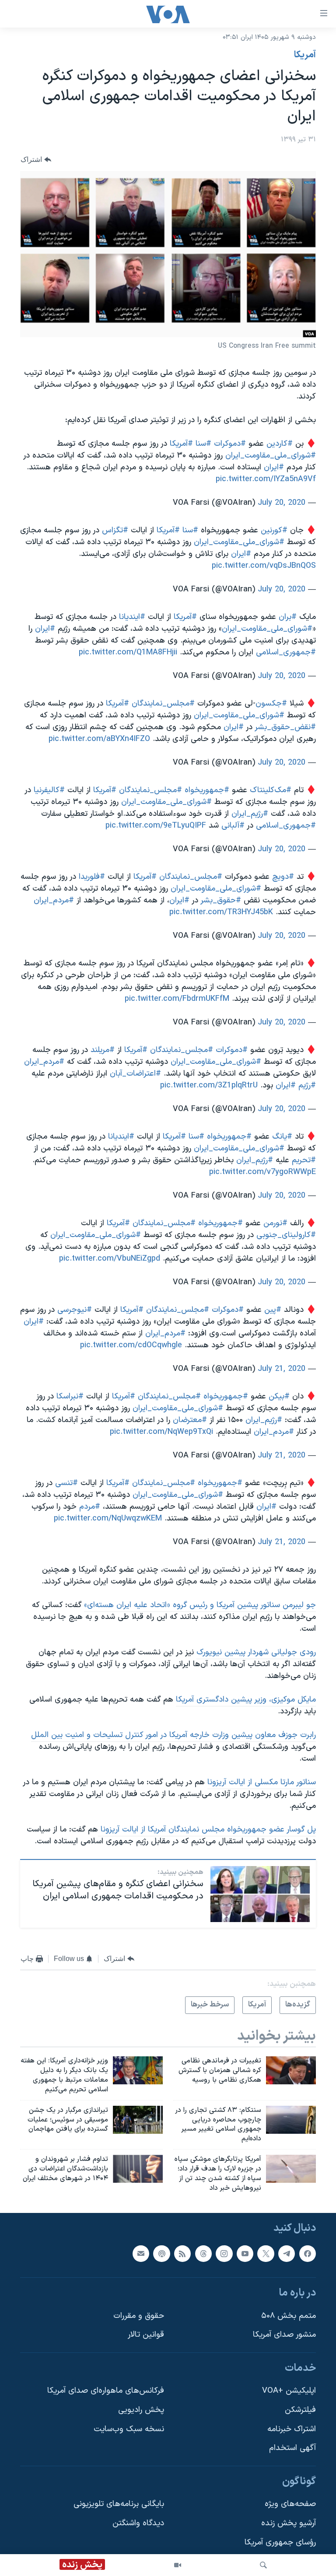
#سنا (203, 444)
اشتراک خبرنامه (292, 2429)
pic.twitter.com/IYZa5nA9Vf (266, 479)
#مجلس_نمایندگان (163, 704)
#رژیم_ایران (250, 814)
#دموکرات (230, 444)
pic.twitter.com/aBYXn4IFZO (99, 739)
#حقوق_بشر (221, 900)
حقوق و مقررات (139, 2316)
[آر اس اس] (182, 2254)
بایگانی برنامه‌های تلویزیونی (119, 2504)
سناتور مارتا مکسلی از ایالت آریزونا (262, 1782)
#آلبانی (233, 826)
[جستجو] (263, 2565)
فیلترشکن (300, 2410)
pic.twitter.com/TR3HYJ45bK (221, 912)
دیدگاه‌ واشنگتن (138, 2524)
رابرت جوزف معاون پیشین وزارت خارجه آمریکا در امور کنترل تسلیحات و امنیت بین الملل (173, 1735)
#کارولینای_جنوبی (286, 1235)
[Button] (36, 160)
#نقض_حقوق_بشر (285, 727)
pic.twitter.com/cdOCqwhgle (131, 1345)
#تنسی (66, 1483)
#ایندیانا (132, 617)
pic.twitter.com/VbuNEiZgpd (110, 1259)
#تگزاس (115, 530)
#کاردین (280, 444)
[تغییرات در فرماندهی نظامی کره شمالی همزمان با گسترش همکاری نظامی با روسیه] (291, 2070)
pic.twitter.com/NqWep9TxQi (161, 1432)
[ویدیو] (178, 2565)
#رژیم (307, 1085)
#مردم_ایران (54, 900)
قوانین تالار (146, 2335)
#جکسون (271, 704)
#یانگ (282, 1137)
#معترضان (190, 1420)
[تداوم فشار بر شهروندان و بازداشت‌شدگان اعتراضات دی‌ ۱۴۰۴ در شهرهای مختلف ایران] (138, 2169)
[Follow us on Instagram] (224, 2254)
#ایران (274, 467)
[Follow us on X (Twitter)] (266, 2254)
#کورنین (274, 530)
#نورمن (275, 1223)
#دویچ (283, 877)
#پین (273, 1310)
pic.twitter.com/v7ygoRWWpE (262, 1172)
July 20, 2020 (282, 503)
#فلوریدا (92, 877)
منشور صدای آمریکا (284, 2335)
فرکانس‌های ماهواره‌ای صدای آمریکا (106, 2391)
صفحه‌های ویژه (290, 2504)
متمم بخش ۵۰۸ (289, 2316)
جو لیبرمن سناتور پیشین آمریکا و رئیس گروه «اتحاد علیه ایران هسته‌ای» (200, 1605)
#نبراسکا (70, 1396)
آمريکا (305, 55)
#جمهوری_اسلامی (286, 652)
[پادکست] (161, 2254)
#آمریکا (181, 444)
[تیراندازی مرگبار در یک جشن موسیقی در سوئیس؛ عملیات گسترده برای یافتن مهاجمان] (138, 2120)
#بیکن (279, 1396)
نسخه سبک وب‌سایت (129, 2429)
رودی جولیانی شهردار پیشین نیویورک (256, 1652)
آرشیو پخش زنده (289, 2524)
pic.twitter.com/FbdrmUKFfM (177, 999)
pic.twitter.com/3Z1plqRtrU (209, 1085)
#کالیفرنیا (49, 790)
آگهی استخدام (292, 2448)
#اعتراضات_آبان (135, 1074)
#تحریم (304, 1160)
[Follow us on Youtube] (245, 2254)
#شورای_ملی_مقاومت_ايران (271, 456)
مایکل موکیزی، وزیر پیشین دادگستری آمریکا (246, 1700)
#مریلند (103, 1050)
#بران (288, 617)
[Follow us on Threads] (203, 2254)
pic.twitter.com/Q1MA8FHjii (128, 652)
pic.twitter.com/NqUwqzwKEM (108, 1519)
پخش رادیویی (141, 2410)
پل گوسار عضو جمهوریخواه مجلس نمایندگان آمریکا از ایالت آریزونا (207, 1830)
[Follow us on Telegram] (287, 2254)
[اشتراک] (141, 2254)
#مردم (90, 1507)
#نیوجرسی (75, 1310)
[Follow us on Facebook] (308, 2254)
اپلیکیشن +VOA (289, 2391)
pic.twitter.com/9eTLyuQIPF (156, 826)
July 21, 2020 (282, 1369)
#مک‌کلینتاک (271, 790)
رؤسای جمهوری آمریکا (280, 2543)
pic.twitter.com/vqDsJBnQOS (264, 566)
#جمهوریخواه (207, 790)
